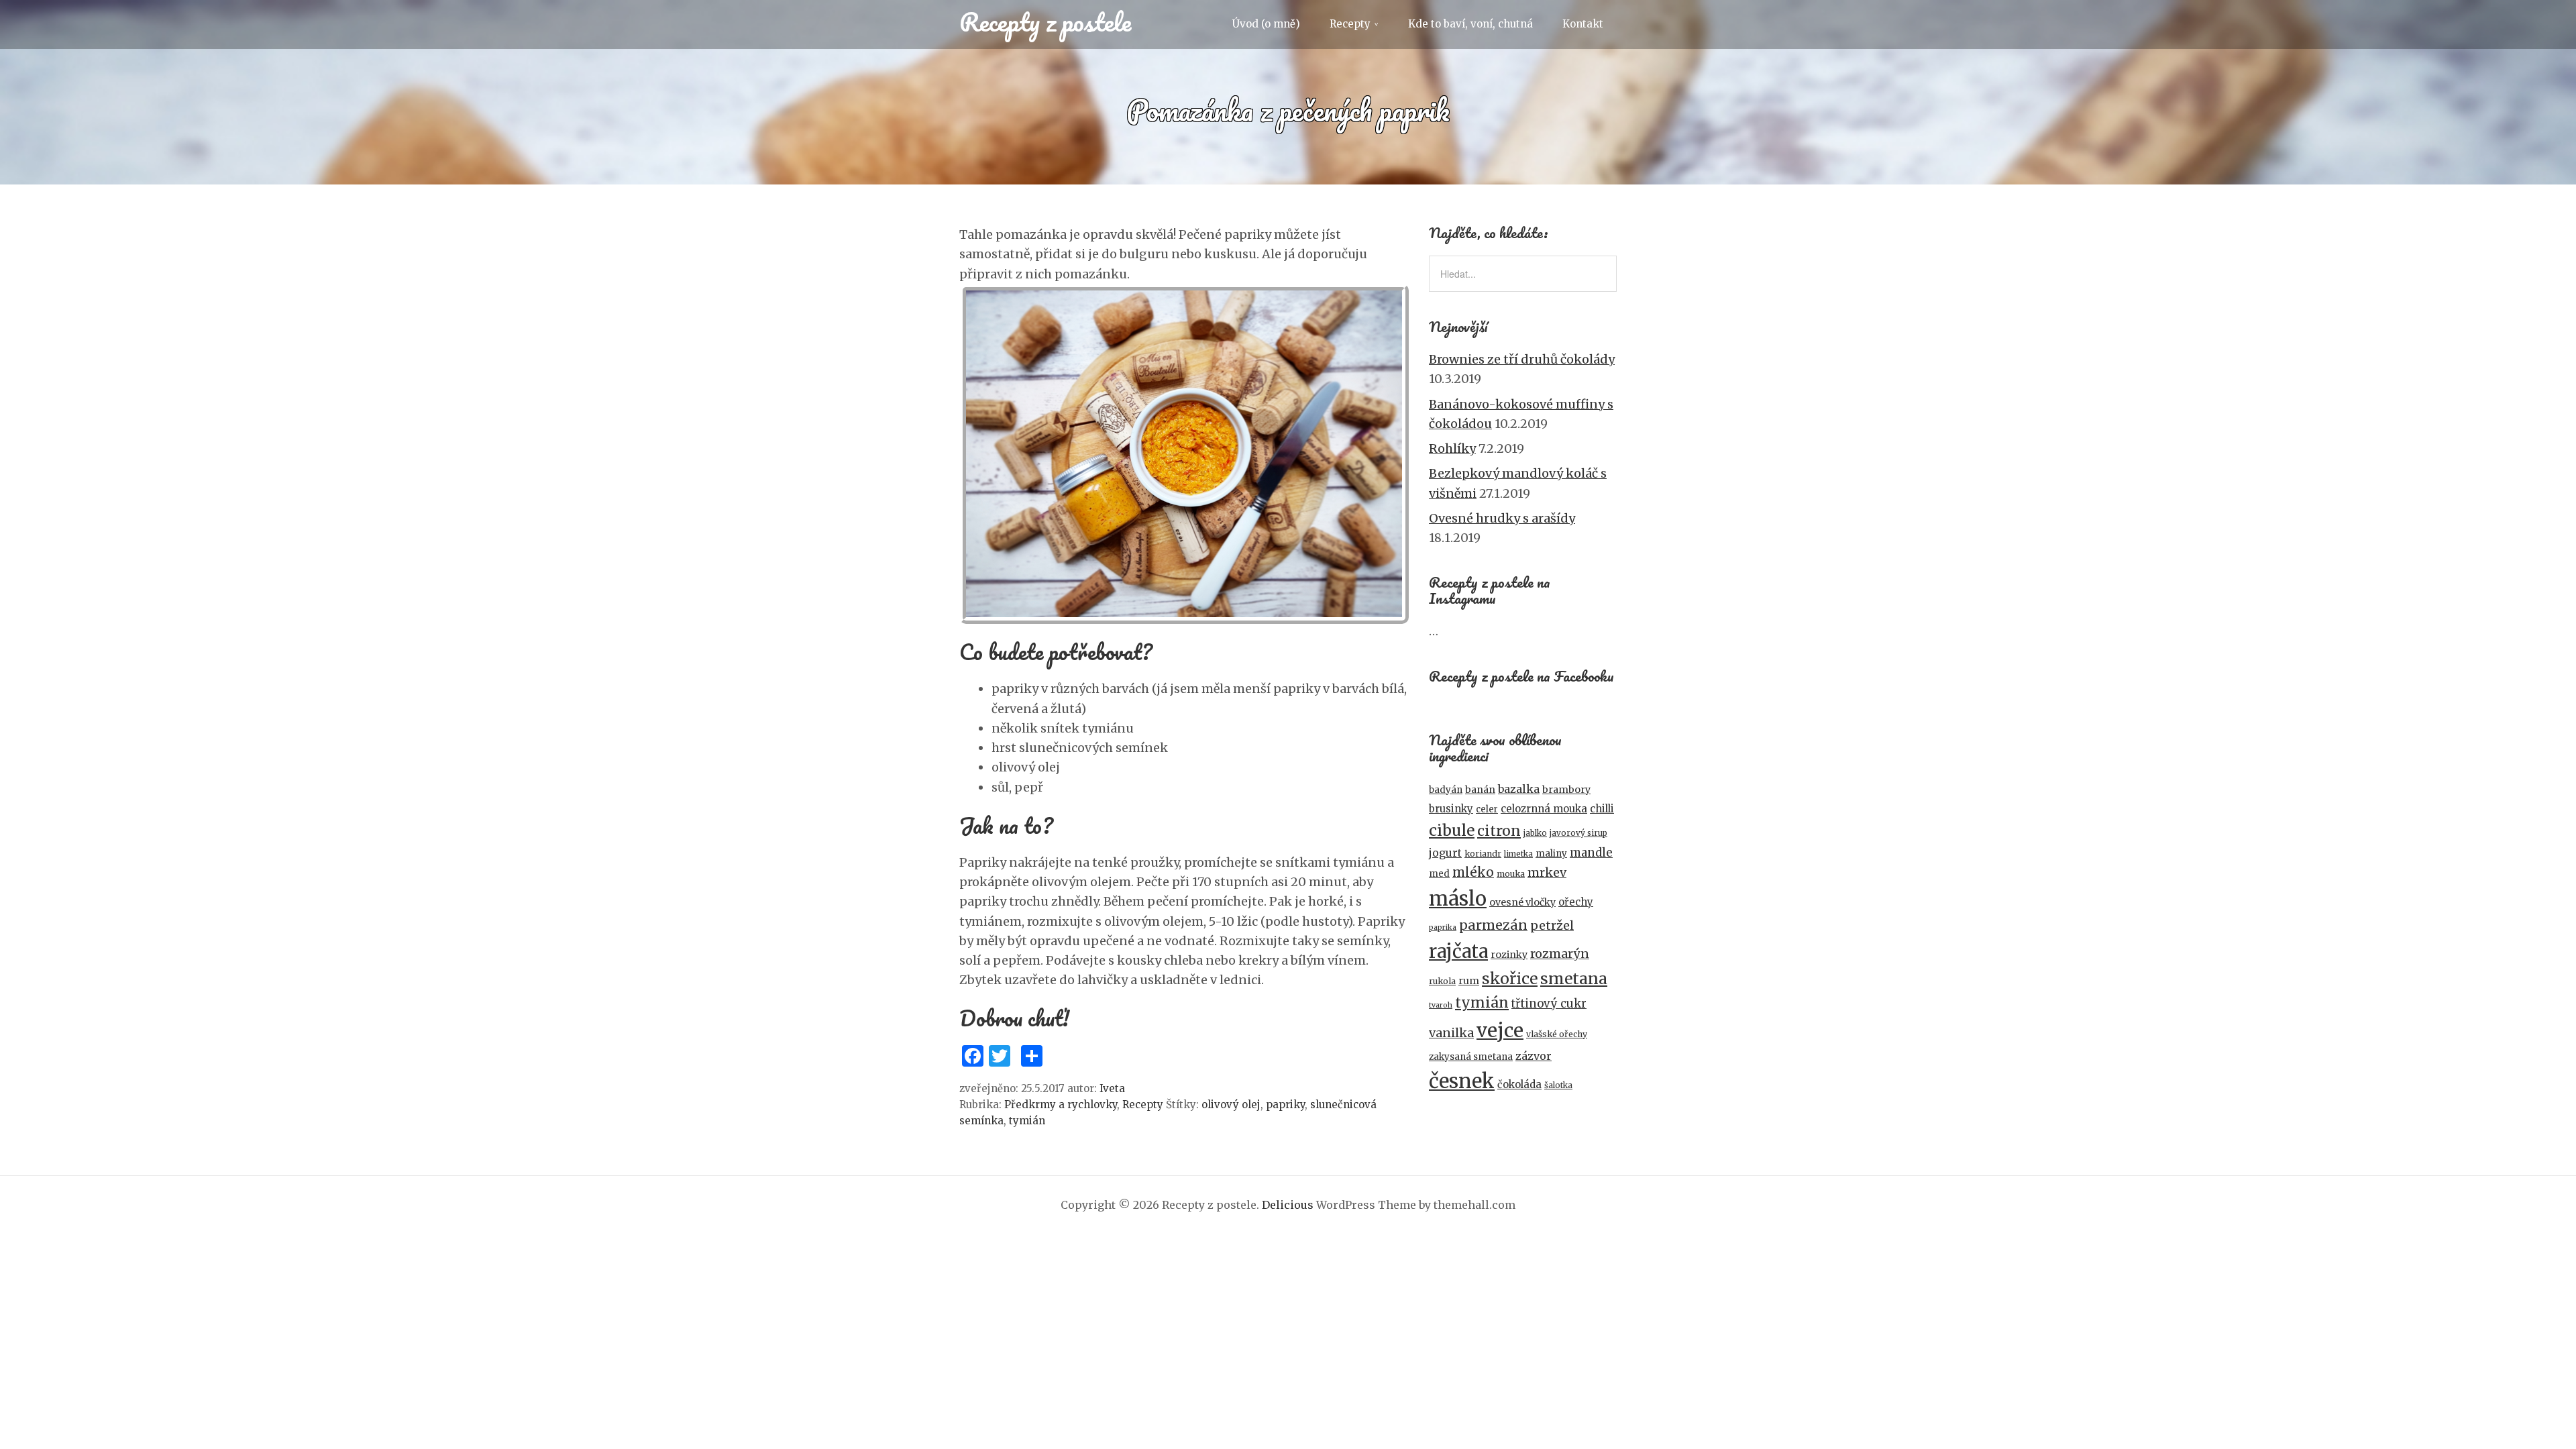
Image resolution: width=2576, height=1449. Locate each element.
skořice (1510, 978)
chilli (1602, 809)
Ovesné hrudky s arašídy (1502, 518)
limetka (1518, 854)
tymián (1027, 1121)
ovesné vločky (1522, 902)
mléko (1473, 872)
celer (1487, 809)
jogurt (1445, 853)
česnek (1462, 1081)
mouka (1511, 874)
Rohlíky (1452, 448)
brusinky (1451, 809)
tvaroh (1441, 1005)
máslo (1458, 899)
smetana (1574, 978)
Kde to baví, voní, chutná (1470, 24)
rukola (1442, 981)
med (1439, 874)
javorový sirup (1578, 833)
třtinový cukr (1549, 1004)
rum (1469, 981)
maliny (1551, 854)
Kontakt (1583, 24)
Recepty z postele (1045, 21)
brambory (1566, 790)
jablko (1535, 833)
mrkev (1547, 872)
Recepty (1350, 24)
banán (1480, 790)
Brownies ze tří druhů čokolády (1522, 359)
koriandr (1483, 854)
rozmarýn (1560, 954)
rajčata (1458, 951)
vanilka (1451, 1033)
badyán (1446, 790)
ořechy (1576, 902)
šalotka (1558, 1085)
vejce (1500, 1030)
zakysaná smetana (1471, 1057)
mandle (1591, 853)
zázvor (1534, 1056)
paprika (1443, 927)
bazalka (1519, 789)
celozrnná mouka (1544, 809)
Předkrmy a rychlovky (1061, 1105)
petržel (1552, 925)
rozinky (1509, 955)
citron (1499, 831)
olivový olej (1231, 1105)
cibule (1452, 830)
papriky (1285, 1105)
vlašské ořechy (1557, 1034)
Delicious (1288, 1205)
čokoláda (1519, 1084)
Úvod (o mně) (1266, 24)
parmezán (1493, 925)
